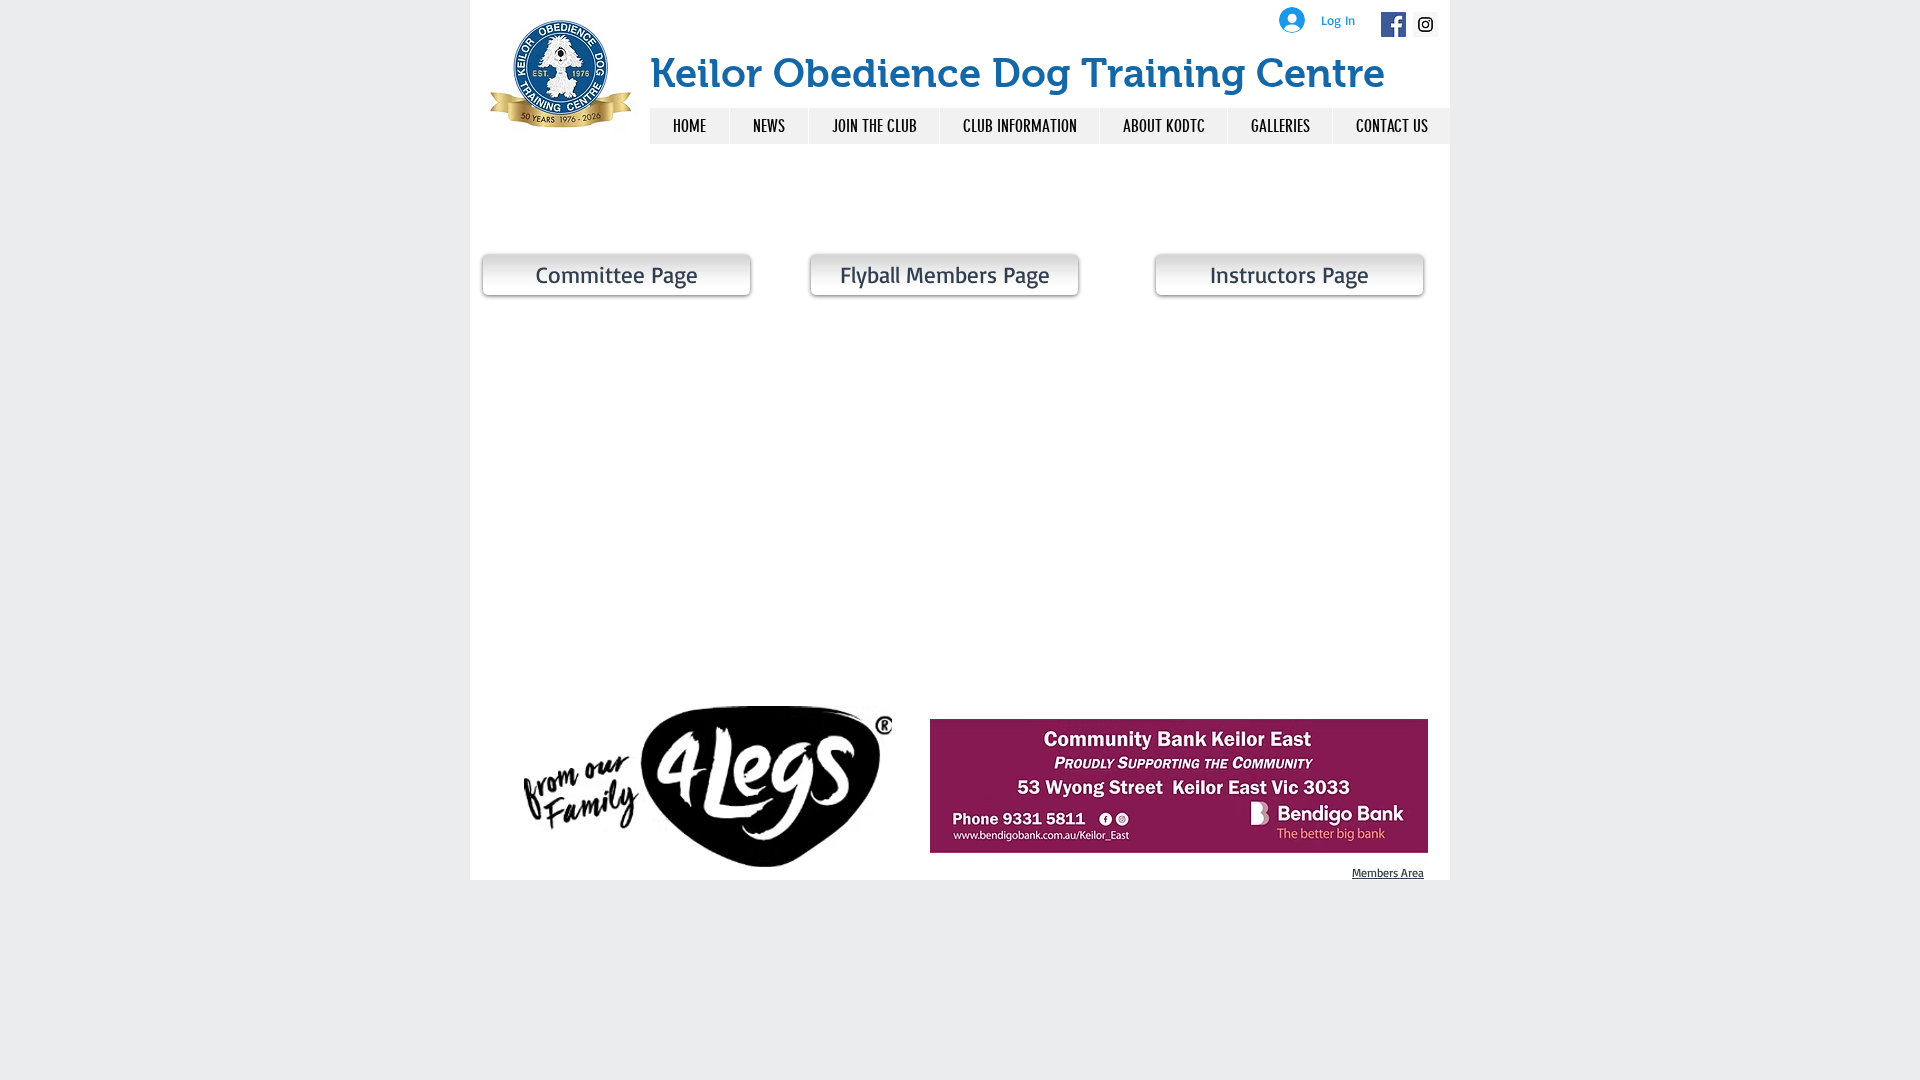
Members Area (1388, 872)
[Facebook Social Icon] (1393, 24)
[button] (1019, 126)
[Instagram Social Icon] (1425, 24)
